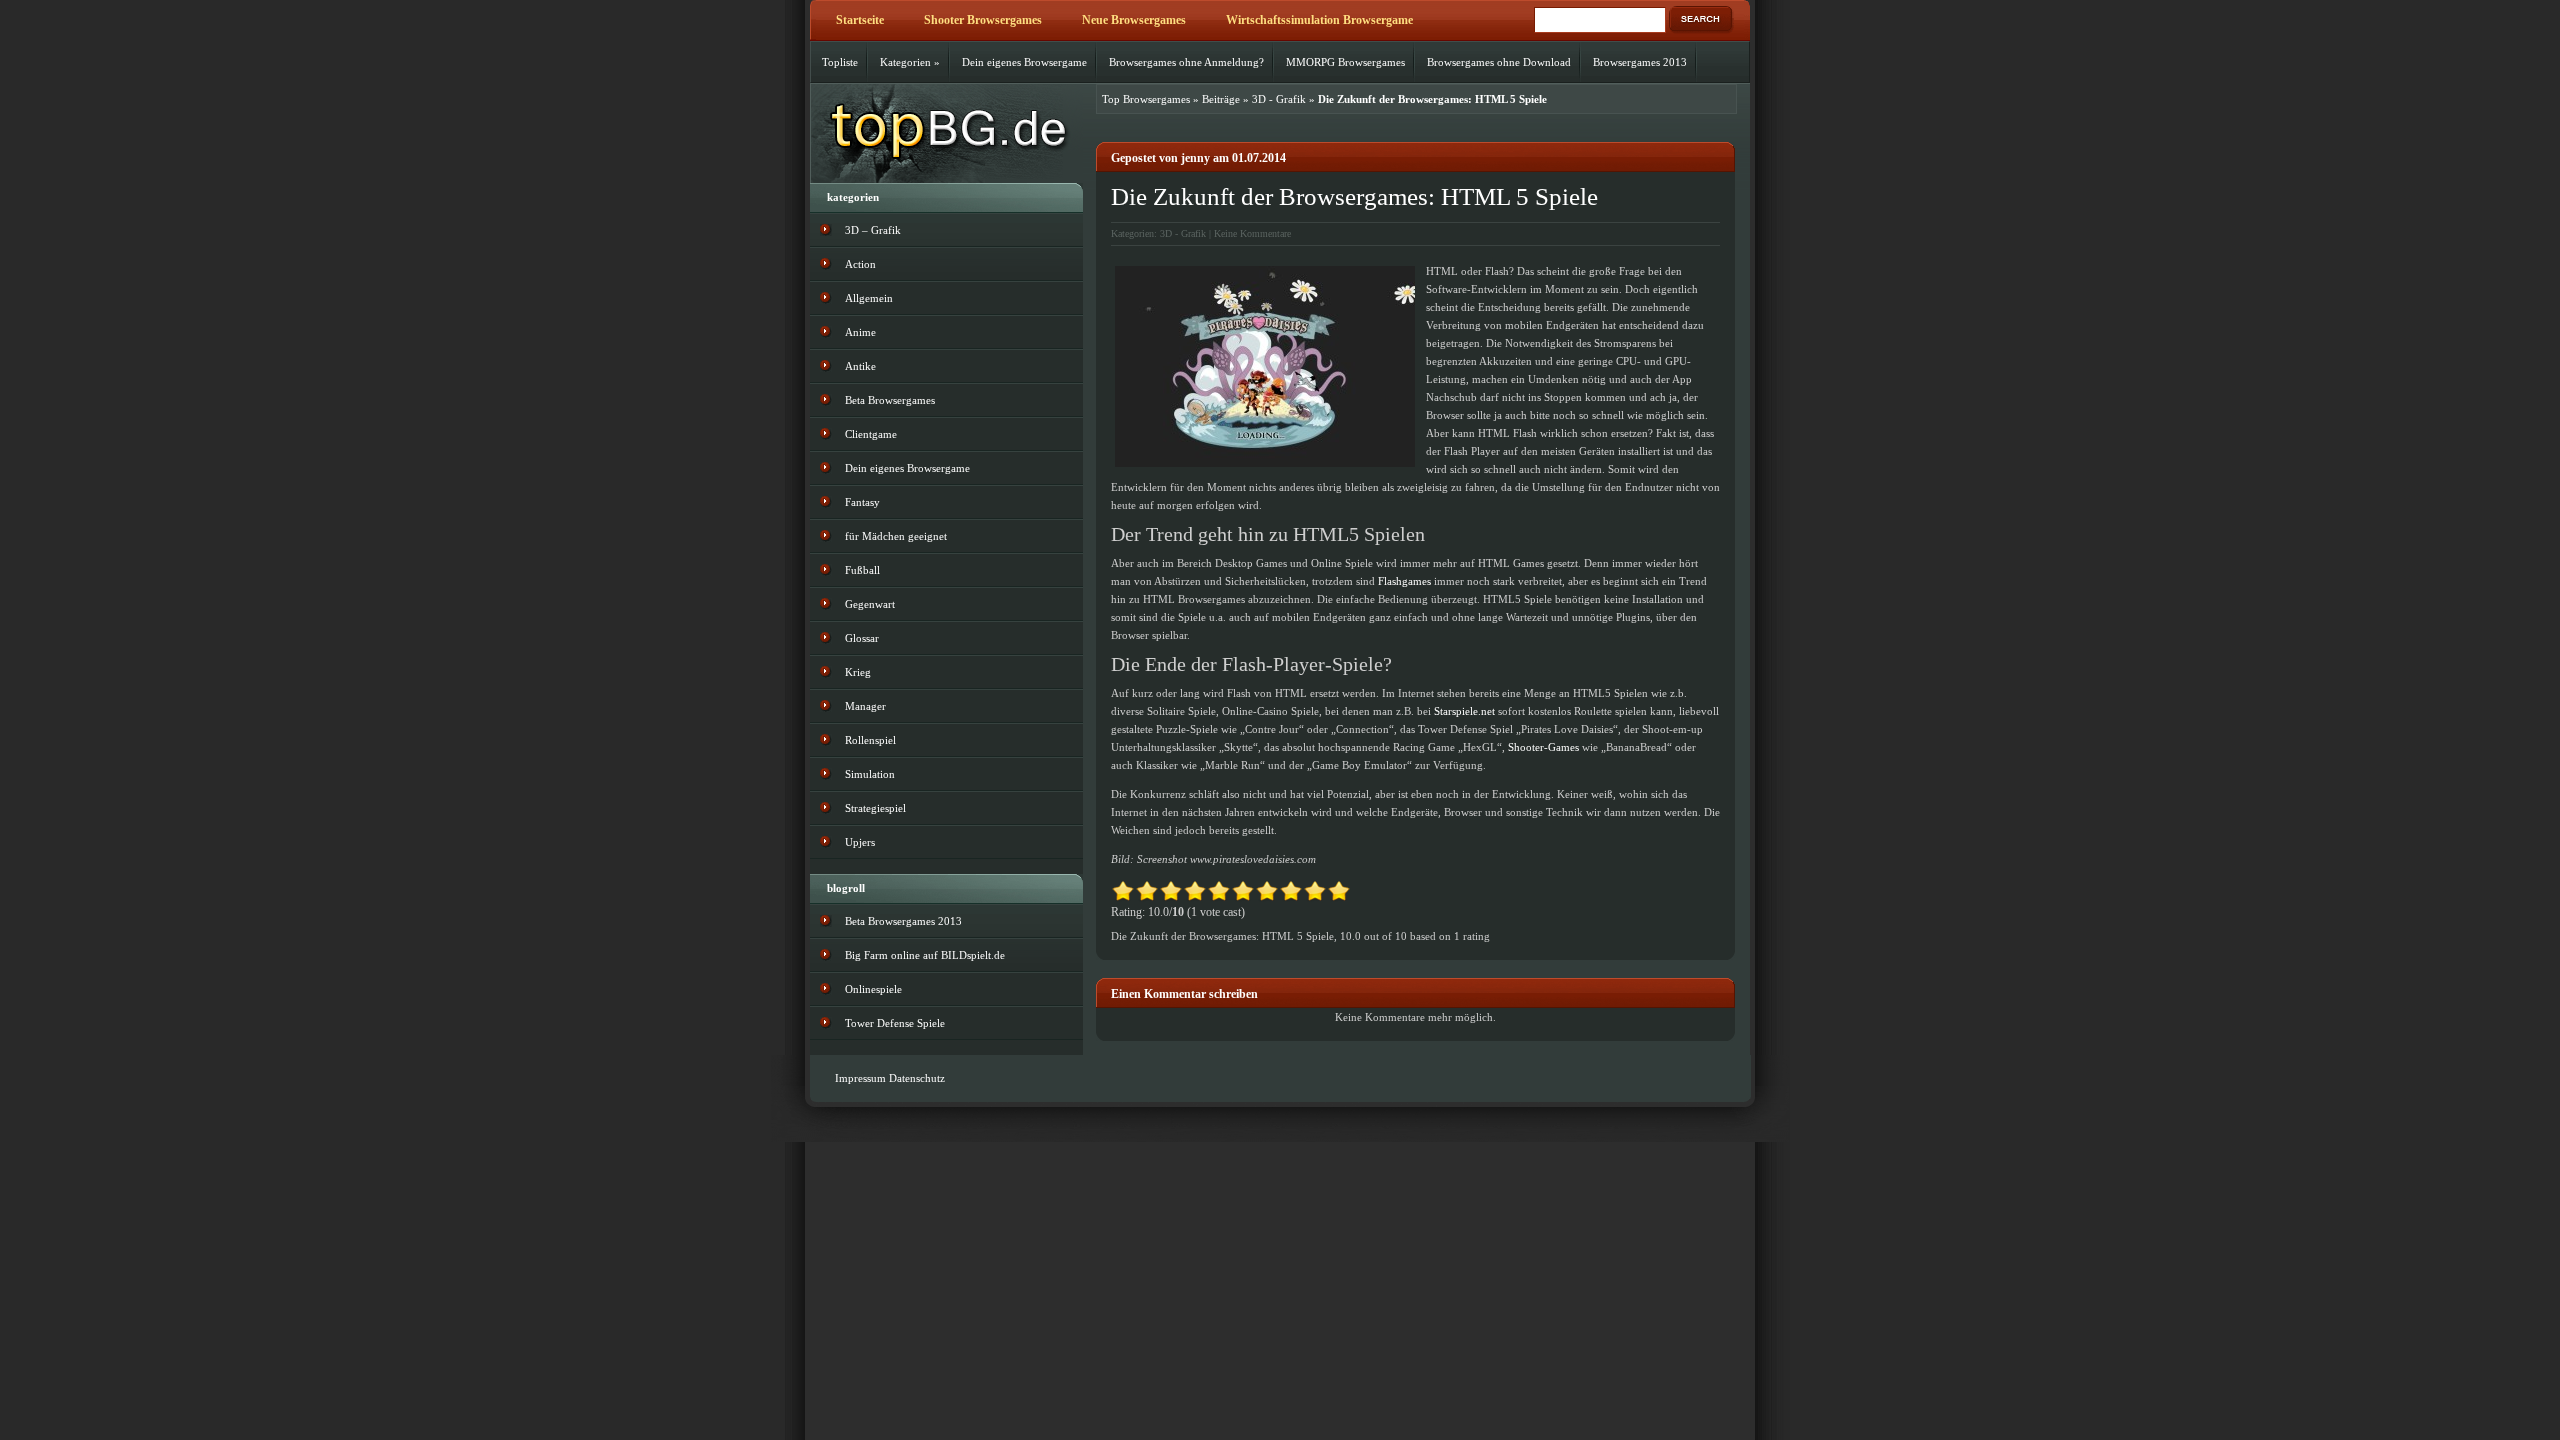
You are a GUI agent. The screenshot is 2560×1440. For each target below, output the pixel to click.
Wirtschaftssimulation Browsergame (1319, 20)
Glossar (862, 638)
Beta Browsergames (890, 400)
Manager (865, 706)
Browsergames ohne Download (1499, 62)
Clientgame (871, 434)
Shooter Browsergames (983, 20)
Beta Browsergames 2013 (903, 921)
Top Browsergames (1146, 99)
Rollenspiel (870, 740)
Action (860, 264)
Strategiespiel (875, 808)
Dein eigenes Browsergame (1024, 62)
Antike (860, 366)
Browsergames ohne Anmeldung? (1186, 62)
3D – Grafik (873, 230)
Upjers (860, 842)
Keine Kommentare (1252, 233)
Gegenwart (870, 604)
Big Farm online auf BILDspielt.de (925, 955)
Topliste (840, 62)
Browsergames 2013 (1640, 62)
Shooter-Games (1543, 747)
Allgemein (869, 298)
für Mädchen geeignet (896, 536)
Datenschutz (917, 1078)
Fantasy (862, 502)
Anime (860, 332)
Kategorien (910, 62)
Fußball (862, 570)
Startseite (860, 20)
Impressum (860, 1078)
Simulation (870, 774)
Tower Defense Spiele (895, 1023)
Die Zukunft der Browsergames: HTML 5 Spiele (1354, 196)
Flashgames (1404, 581)
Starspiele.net (1464, 711)
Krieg (858, 672)
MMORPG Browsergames (1345, 62)
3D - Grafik (1279, 99)
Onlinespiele (873, 989)
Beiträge (1221, 99)
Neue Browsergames (1134, 20)
